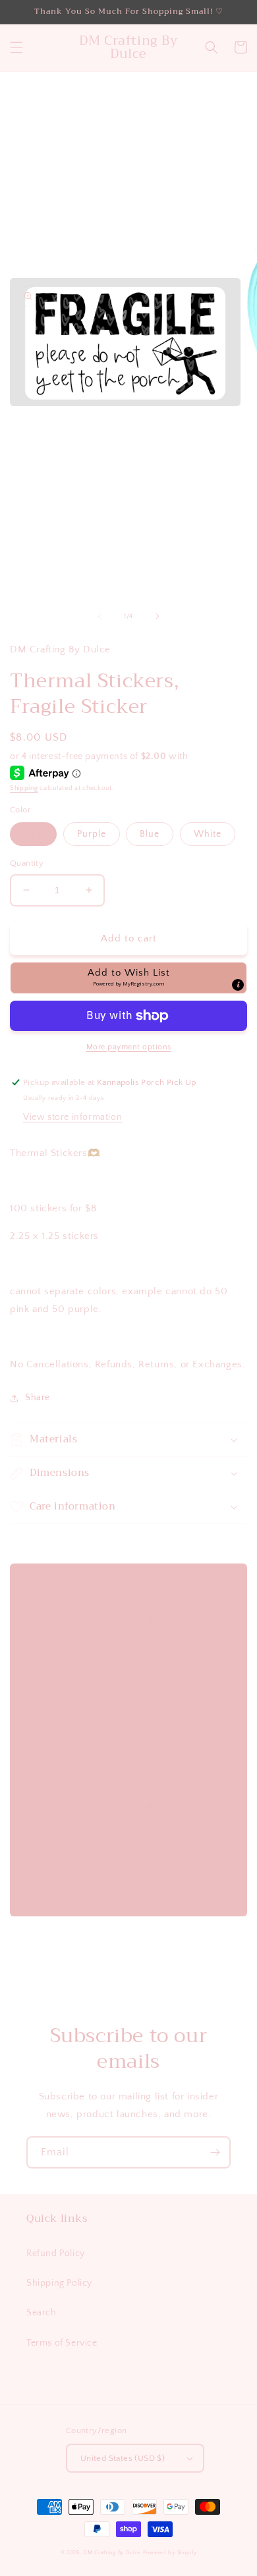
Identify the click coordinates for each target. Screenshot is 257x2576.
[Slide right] (157, 616)
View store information (72, 1117)
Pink (33, 834)
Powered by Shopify (170, 2553)
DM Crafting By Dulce (112, 2553)
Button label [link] (86, 1867)
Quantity (27, 863)
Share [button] (38, 1398)
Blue (150, 834)
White (208, 834)
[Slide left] (100, 616)
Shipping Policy (59, 2283)
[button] (16, 47)
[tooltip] (238, 985)
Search (42, 2313)
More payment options (129, 1047)
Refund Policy (56, 2253)
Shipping (24, 788)
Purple (92, 834)
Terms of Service (62, 2343)
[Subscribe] (215, 2152)
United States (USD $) (123, 2458)
